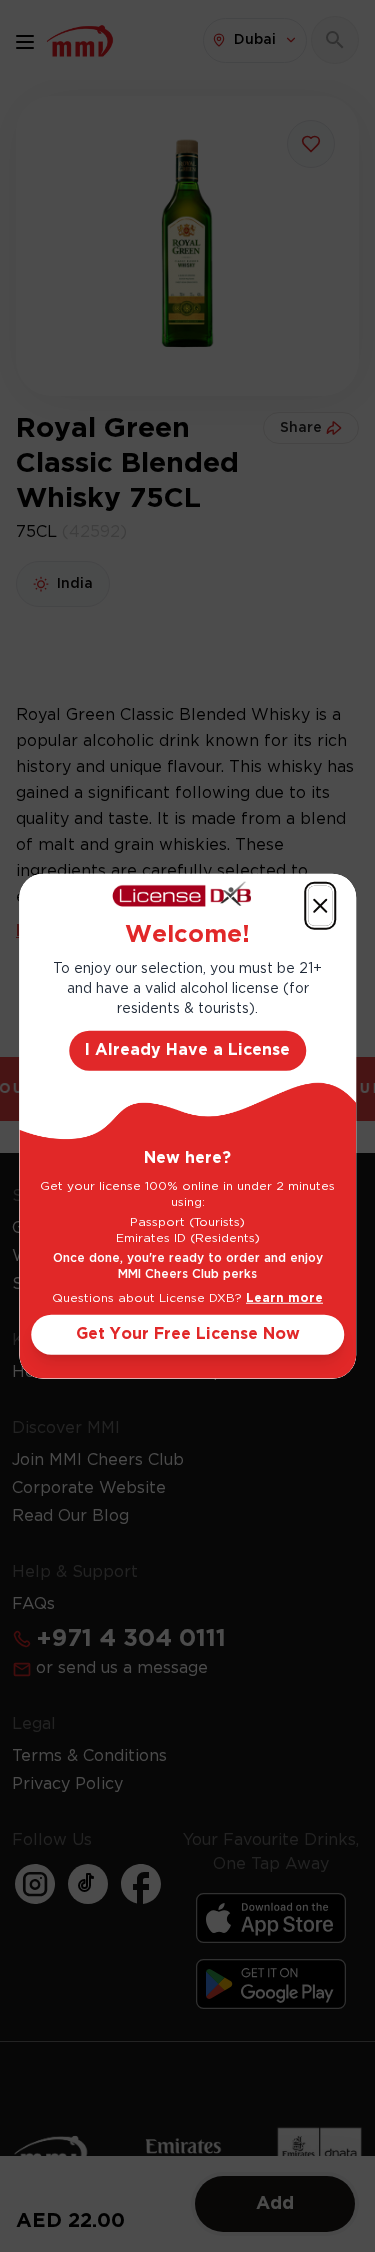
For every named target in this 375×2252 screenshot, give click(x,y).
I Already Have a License (187, 1049)
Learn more (284, 1297)
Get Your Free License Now (188, 1333)
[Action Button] (320, 906)
